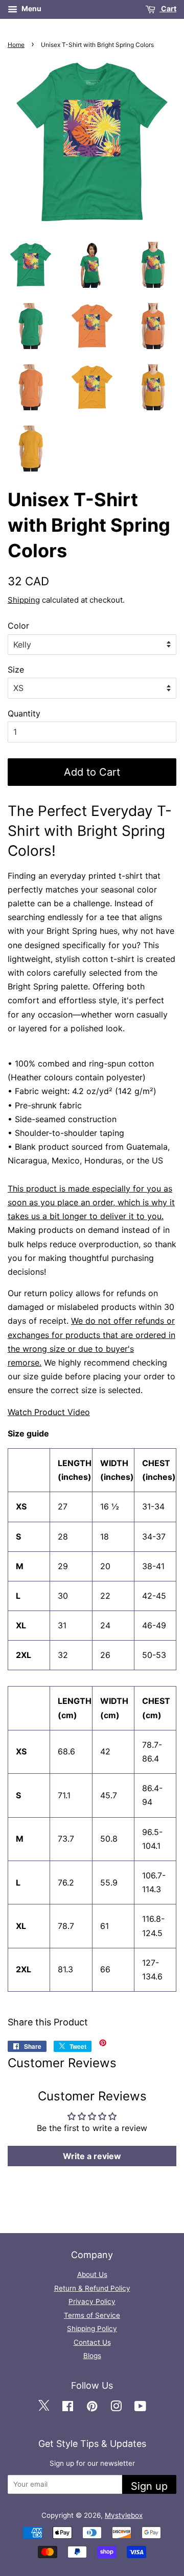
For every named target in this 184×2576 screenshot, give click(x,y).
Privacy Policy (92, 2301)
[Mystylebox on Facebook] (68, 2407)
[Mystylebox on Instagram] (116, 2407)
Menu (31, 8)
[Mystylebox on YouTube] (140, 2407)
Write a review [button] (92, 2156)
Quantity (24, 713)
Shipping (24, 600)
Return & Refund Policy (92, 2288)
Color (18, 626)
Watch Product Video (49, 1412)
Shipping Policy (92, 2329)
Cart (168, 8)
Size (16, 670)
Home (16, 45)
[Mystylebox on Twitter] (43, 2407)
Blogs (92, 2356)
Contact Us (92, 2342)
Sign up (149, 2486)
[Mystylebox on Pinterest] (92, 2407)
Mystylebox (124, 2515)
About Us (92, 2274)
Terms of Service (92, 2315)
